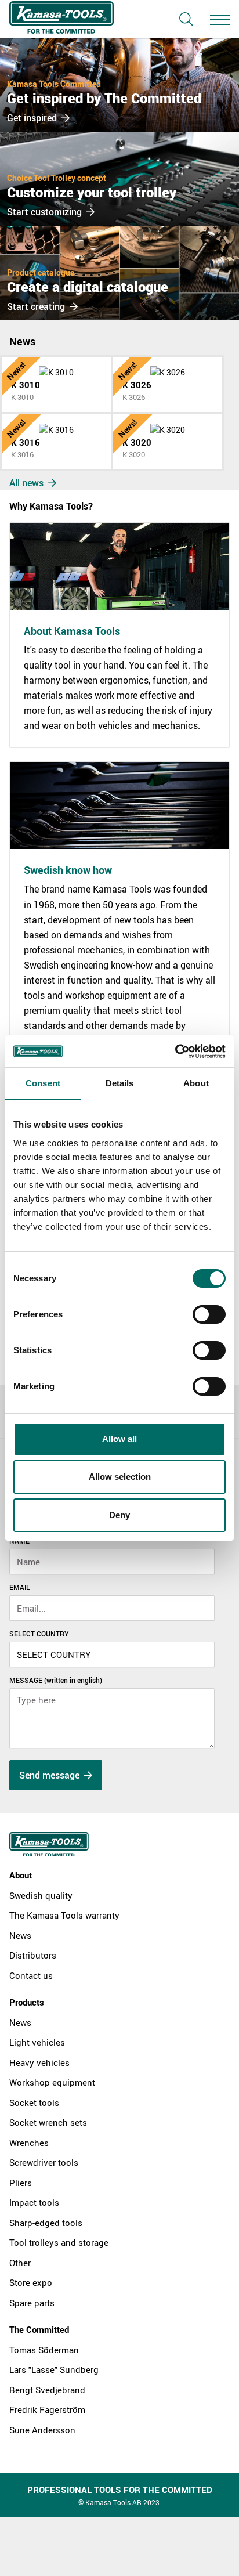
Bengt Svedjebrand (47, 2390)
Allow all (119, 1439)
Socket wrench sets (48, 2122)
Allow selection (120, 1477)
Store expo (31, 2282)
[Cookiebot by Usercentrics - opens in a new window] (175, 1052)
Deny (119, 1515)
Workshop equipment (52, 2082)
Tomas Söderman (44, 2350)
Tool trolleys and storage (59, 2242)
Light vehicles (37, 2042)
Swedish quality (41, 1895)
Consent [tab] (43, 1083)
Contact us (31, 1975)
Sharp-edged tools (46, 2223)
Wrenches (29, 2143)
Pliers (21, 2183)
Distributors (33, 1955)
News (20, 1935)
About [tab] (196, 1083)
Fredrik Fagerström (47, 2409)
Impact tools (34, 2202)
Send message (50, 1775)
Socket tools (34, 2102)
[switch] (209, 1314)
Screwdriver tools (44, 2162)
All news (28, 483)
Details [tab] (120, 1083)
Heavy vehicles (39, 2062)
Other (20, 2263)
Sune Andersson (42, 2430)
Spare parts (32, 2303)
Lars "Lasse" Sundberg (54, 2369)
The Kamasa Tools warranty (64, 1915)
